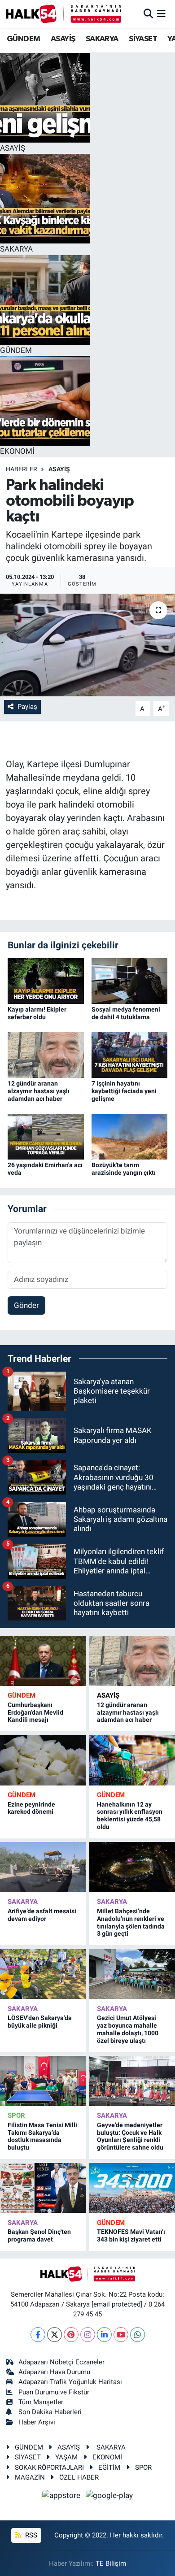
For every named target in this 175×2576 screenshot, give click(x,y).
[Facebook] (38, 2335)
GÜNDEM (23, 39)
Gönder (26, 1305)
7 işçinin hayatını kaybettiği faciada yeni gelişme (124, 1091)
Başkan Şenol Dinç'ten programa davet (39, 2235)
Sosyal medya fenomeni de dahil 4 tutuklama (126, 1013)
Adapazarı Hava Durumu (54, 2372)
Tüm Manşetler (41, 2402)
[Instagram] (88, 2335)
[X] (55, 2335)
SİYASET (143, 39)
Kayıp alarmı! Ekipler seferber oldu (37, 1013)
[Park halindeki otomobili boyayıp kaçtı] (87, 645)
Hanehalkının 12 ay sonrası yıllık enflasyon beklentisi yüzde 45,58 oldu (130, 1816)
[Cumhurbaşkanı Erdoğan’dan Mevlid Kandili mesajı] (43, 1661)
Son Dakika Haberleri (50, 2412)
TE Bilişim (111, 2563)
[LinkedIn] (104, 2335)
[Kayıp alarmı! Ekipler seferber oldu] (46, 981)
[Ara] (148, 13)
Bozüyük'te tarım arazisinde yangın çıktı (124, 1169)
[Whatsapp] (138, 2335)
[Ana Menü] (161, 13)
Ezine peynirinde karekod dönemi (31, 1808)
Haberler (22, 469)
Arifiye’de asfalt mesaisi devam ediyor (42, 1915)
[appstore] (62, 2497)
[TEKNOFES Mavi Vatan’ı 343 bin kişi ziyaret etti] (132, 2188)
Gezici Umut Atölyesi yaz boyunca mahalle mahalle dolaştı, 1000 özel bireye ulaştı (128, 2029)
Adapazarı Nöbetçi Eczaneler (61, 2362)
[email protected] (117, 2304)
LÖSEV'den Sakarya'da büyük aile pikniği (40, 2022)
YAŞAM (66, 2457)
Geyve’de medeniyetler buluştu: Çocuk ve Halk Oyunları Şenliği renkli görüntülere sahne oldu (130, 2136)
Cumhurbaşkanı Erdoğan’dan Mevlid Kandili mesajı (35, 1712)
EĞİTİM (109, 2467)
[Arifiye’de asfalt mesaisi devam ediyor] (43, 1867)
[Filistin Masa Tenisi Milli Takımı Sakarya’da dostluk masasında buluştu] (43, 2081)
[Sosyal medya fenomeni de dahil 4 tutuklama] (130, 981)
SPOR (16, 2116)
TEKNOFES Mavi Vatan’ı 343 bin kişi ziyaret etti (131, 2235)
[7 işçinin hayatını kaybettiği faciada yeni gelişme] (130, 1055)
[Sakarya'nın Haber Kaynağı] (63, 14)
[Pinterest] (71, 2335)
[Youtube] (121, 2335)
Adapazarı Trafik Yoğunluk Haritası (70, 2382)
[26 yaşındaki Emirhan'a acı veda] (46, 1136)
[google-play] (109, 2497)
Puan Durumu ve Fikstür (54, 2392)
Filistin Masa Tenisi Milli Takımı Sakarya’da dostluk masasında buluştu (42, 2136)
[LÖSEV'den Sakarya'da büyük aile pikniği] (43, 1974)
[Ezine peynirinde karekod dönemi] (43, 1760)
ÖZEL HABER (79, 2477)
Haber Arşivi (37, 2422)
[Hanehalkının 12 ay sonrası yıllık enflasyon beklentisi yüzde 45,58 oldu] (132, 1760)
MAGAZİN (30, 2477)
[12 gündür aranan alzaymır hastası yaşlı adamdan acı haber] (46, 1055)
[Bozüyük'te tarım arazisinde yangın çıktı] (130, 1136)
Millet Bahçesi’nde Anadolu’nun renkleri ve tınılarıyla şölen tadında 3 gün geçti (131, 1922)
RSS (30, 2535)
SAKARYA (102, 39)
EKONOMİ (107, 2457)
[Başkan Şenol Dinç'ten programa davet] (43, 2188)
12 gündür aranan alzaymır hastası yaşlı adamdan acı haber (39, 1091)
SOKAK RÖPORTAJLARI (49, 2467)
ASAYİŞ (63, 39)
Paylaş (27, 707)
